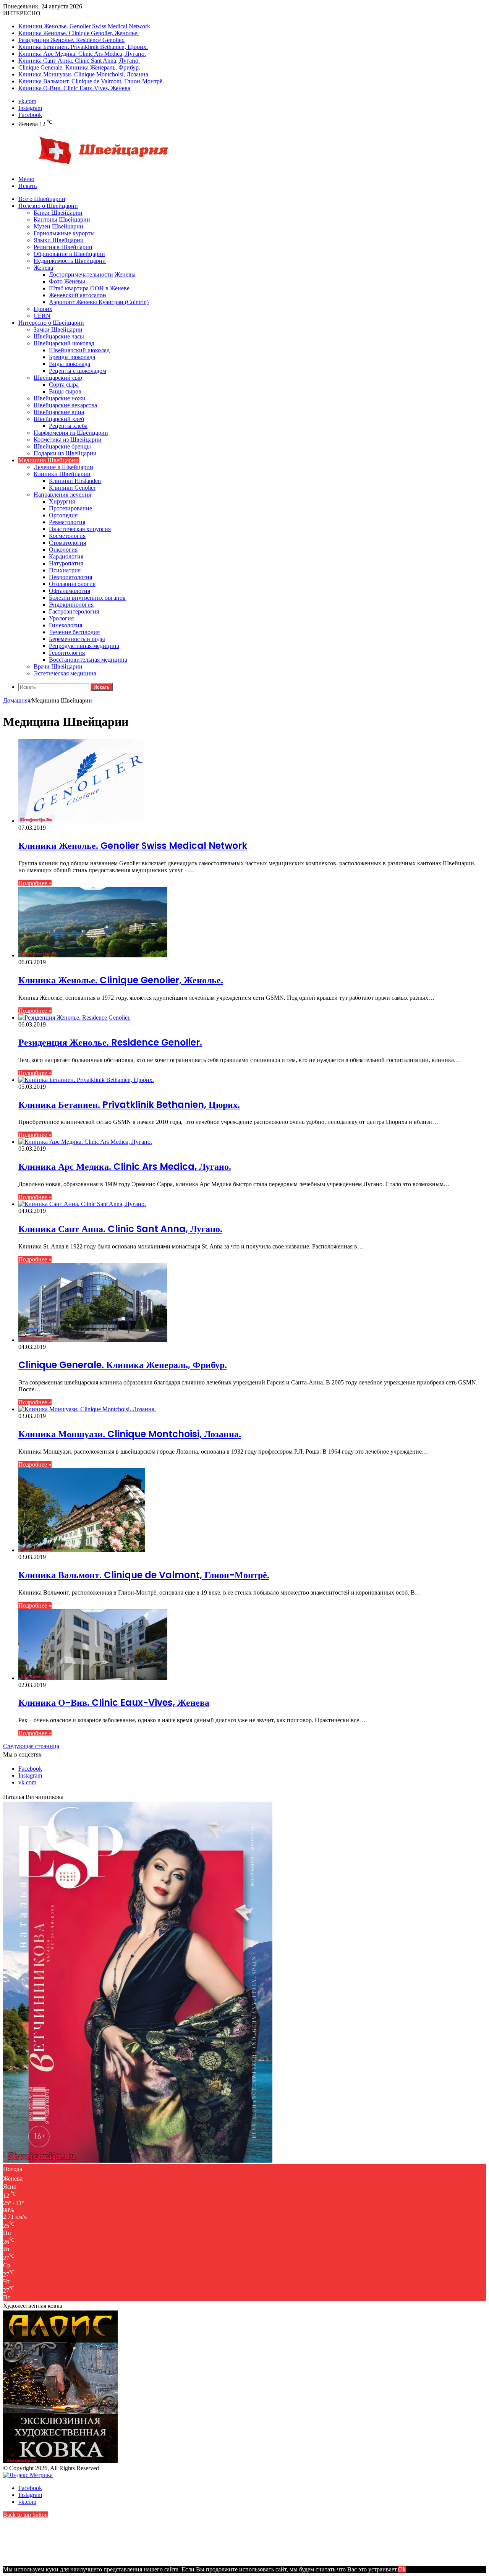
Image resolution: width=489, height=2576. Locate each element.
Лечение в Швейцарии (63, 467)
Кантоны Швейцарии (62, 219)
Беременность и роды (77, 639)
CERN (42, 316)
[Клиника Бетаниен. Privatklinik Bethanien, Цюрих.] (86, 1080)
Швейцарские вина (59, 412)
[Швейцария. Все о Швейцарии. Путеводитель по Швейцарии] (89, 166)
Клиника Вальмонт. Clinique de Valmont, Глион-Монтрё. (91, 81)
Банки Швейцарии (58, 213)
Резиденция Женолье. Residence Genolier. (71, 40)
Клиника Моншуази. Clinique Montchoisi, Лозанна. (84, 74)
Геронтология (67, 653)
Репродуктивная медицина (84, 646)
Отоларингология (72, 584)
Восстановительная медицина (88, 660)
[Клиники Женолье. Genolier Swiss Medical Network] (81, 821)
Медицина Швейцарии (49, 460)
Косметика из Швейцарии (68, 440)
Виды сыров (65, 391)
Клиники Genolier (72, 488)
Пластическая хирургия (80, 529)
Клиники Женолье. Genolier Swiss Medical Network (84, 26)
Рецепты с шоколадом (78, 371)
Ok (402, 2569)
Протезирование (70, 508)
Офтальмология (70, 591)
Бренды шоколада (72, 357)
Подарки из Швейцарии (65, 453)
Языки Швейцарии (59, 240)
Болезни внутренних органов (87, 598)
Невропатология (70, 577)
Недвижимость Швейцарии (70, 261)
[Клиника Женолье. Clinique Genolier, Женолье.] (93, 955)
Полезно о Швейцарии (48, 206)
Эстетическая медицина (65, 673)
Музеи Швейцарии (58, 226)
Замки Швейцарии (58, 329)
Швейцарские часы (59, 336)
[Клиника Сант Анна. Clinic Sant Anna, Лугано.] (82, 1204)
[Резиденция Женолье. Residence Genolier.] (74, 1018)
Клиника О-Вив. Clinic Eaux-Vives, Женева (74, 88)
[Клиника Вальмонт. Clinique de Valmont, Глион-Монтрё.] (82, 1550)
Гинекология (66, 625)
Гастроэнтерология (74, 611)
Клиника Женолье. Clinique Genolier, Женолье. (79, 33)
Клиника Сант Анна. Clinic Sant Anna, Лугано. (79, 61)
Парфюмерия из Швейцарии (71, 433)
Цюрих (43, 309)
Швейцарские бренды (62, 446)
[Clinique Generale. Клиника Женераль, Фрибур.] (93, 1340)
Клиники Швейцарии (62, 474)
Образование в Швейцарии (69, 254)
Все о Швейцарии (42, 199)
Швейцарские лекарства (65, 405)
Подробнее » (35, 883)
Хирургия (62, 501)
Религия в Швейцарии (63, 247)
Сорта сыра (64, 385)
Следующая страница (31, 1746)
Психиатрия (65, 570)
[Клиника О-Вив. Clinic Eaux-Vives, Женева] (93, 1678)
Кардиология (66, 556)
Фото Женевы (67, 281)
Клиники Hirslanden (75, 481)
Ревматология (67, 522)
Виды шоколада (70, 364)
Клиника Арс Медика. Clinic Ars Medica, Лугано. (82, 54)
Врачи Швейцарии (58, 666)
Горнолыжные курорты (64, 233)
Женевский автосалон (78, 295)
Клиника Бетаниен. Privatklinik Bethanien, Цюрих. (83, 47)
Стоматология (67, 543)
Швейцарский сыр (58, 378)
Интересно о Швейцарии (51, 323)
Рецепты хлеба (68, 426)
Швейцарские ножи (60, 398)
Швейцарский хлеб (59, 419)
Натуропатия (66, 563)
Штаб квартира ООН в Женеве (89, 288)
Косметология (67, 536)
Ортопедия (63, 515)
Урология (61, 618)
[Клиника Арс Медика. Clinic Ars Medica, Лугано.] (85, 1142)
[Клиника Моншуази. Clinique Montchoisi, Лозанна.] (87, 1409)
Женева (43, 268)
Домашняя (17, 700)
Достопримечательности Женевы (92, 274)
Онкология (63, 550)
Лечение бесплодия (74, 632)
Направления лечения (62, 495)
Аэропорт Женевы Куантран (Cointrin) (99, 302)
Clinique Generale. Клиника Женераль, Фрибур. (79, 67)
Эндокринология (71, 605)
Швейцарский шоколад (64, 343)
